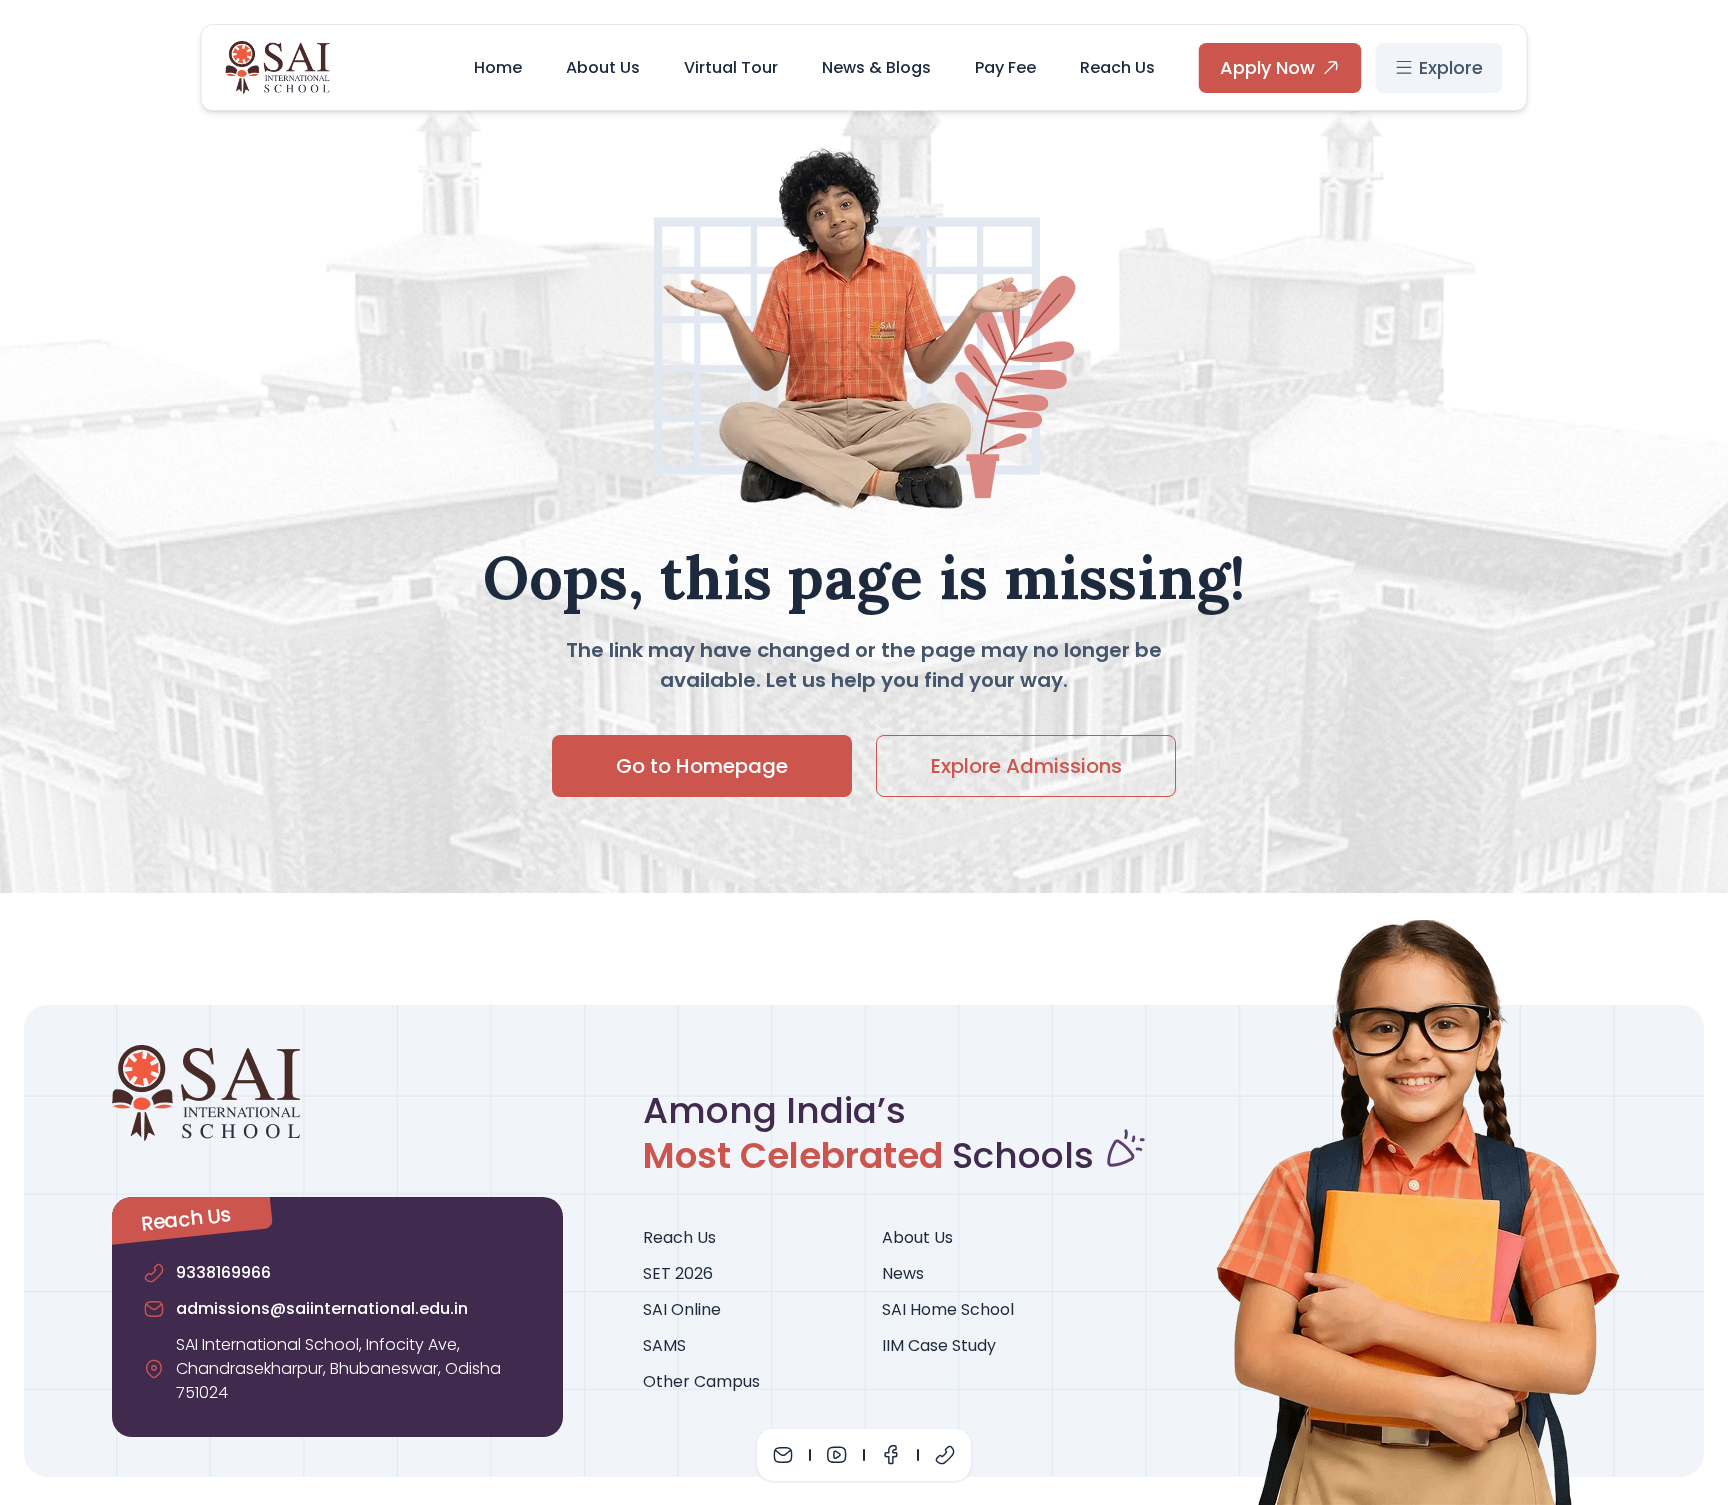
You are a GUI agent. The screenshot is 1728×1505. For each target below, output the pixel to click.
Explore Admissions (1026, 766)
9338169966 (223, 1272)
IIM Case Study (939, 1345)
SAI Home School (948, 1309)
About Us (603, 67)
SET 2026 (678, 1273)
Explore (1451, 67)
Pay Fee (1005, 67)
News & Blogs (876, 67)
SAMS (664, 1345)
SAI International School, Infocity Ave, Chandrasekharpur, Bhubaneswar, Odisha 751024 (338, 1368)
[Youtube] (837, 1455)
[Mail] (783, 1455)
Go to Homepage (702, 766)
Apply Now (1267, 67)
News (903, 1273)
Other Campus (701, 1381)
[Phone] (945, 1455)
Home (498, 67)
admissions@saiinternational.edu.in (322, 1308)
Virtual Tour (731, 67)
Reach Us (1117, 67)
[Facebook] (891, 1455)
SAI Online (682, 1309)
